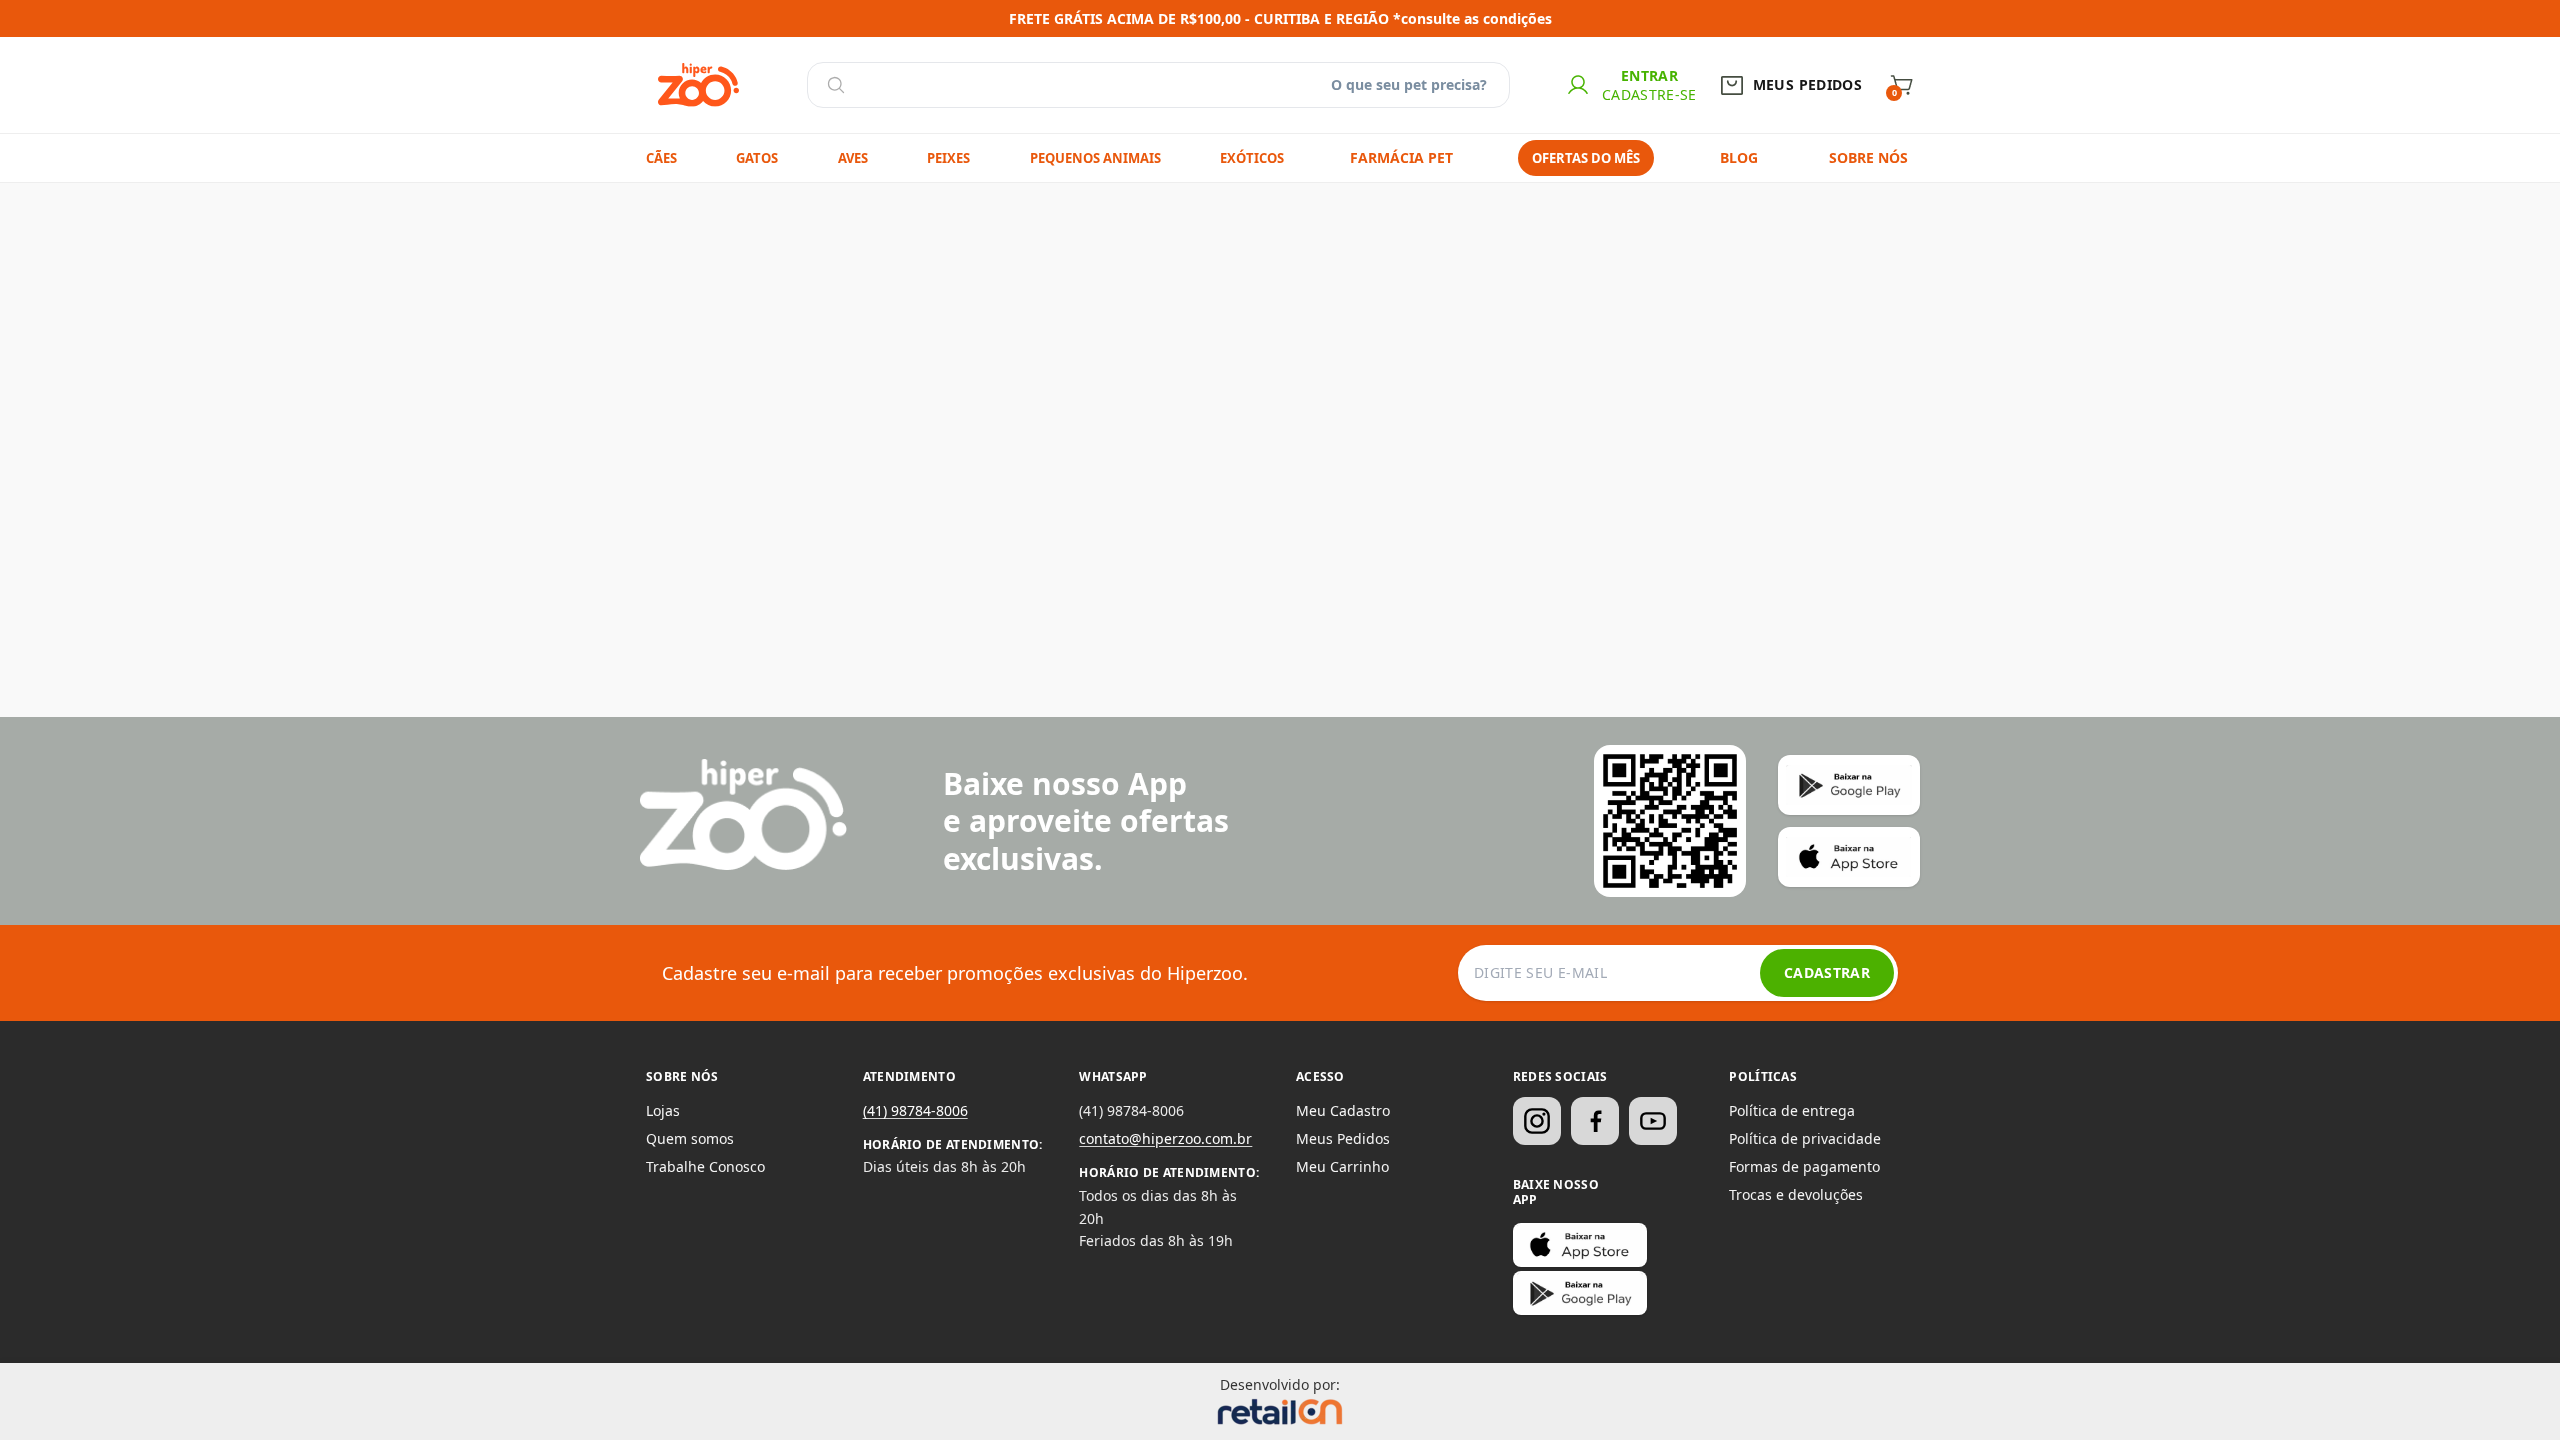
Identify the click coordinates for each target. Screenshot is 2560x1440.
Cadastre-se (1649, 94)
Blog (1739, 157)
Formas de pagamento (1804, 1166)
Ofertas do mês (1586, 158)
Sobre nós (1868, 157)
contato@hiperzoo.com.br (1165, 1138)
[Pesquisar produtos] (836, 85)
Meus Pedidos (1343, 1138)
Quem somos (690, 1138)
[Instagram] (1537, 1121)
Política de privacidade (1805, 1138)
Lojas (663, 1110)
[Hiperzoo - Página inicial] (698, 85)
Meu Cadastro (1343, 1110)
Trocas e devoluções (1796, 1194)
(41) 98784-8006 (915, 1110)
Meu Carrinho (1342, 1166)
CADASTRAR (1827, 972)
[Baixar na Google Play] (1580, 1293)
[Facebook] (1595, 1121)
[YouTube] (1653, 1121)
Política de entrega (1792, 1110)
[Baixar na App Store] (1580, 1245)
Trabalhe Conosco (705, 1166)
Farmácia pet (1401, 157)
